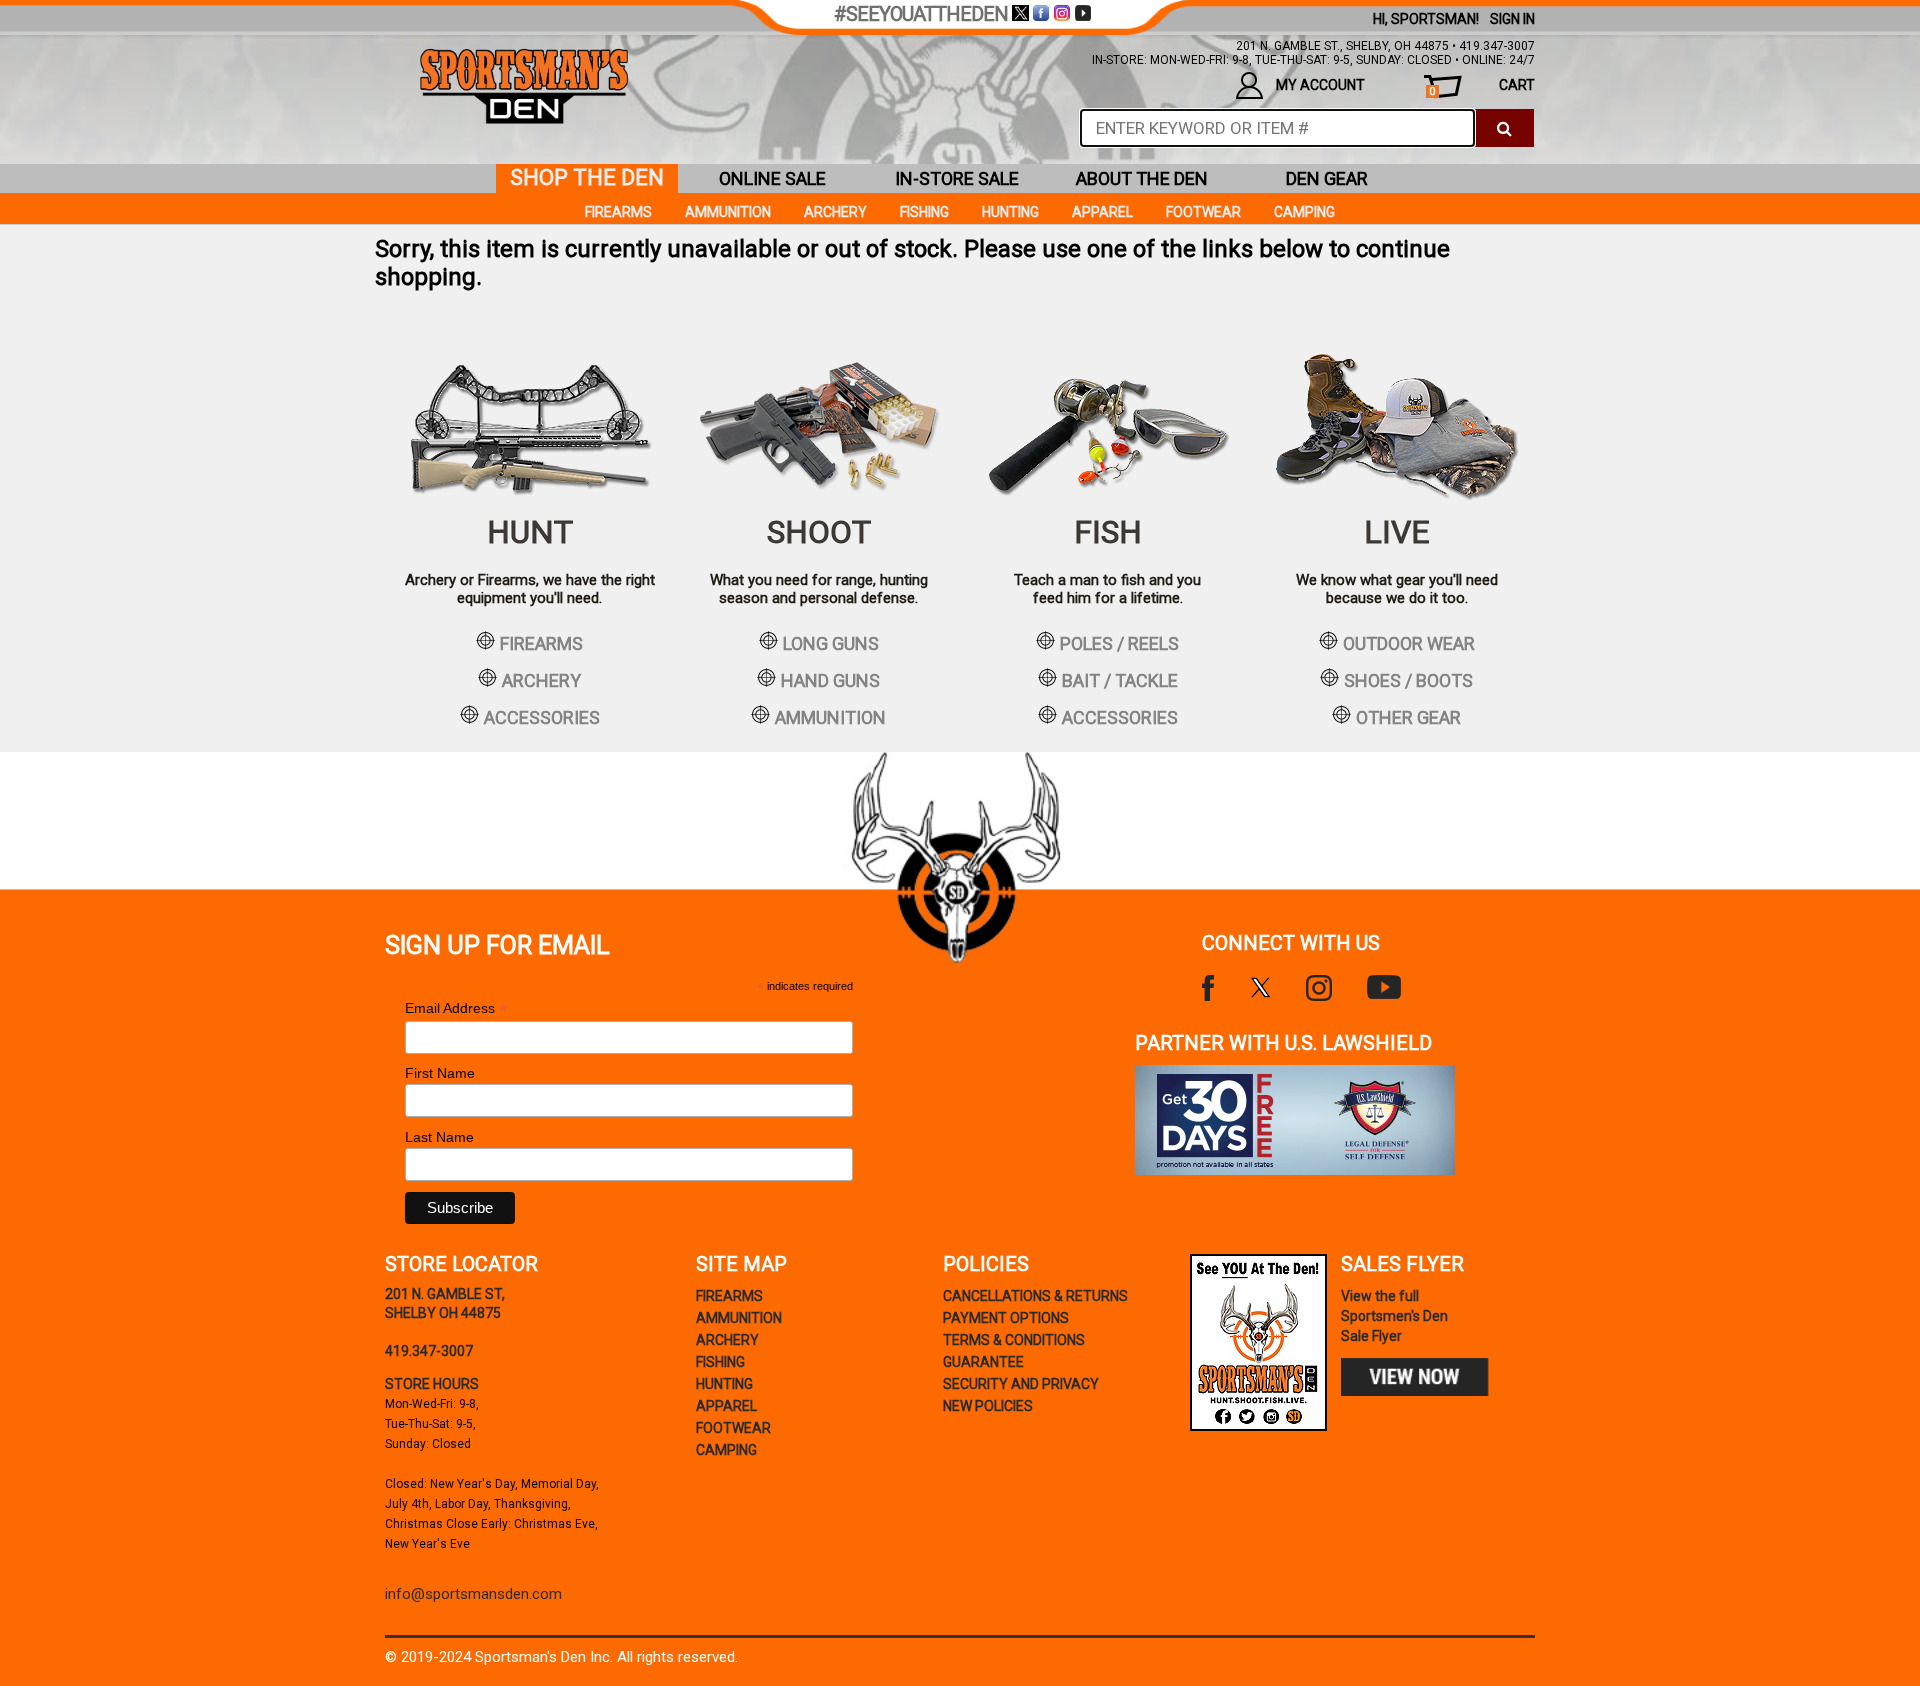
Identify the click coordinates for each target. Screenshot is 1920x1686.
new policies (988, 1406)
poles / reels (1119, 643)
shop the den (587, 177)
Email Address (456, 1008)
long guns (831, 643)
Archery (835, 212)
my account (1320, 85)
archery (541, 680)
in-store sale (957, 178)
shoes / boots (1408, 680)
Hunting (1010, 212)
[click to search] (1504, 128)
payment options (1006, 1318)
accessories (542, 717)
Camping (1304, 212)
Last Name (439, 1137)
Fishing (924, 212)
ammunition (830, 717)
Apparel (1102, 212)
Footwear (1203, 212)
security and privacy (1021, 1384)
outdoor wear (1409, 643)
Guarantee (983, 1362)
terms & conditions (1014, 1340)
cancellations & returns (1035, 1296)
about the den (1142, 178)
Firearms (618, 212)
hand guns (830, 680)
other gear (1408, 717)
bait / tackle (1120, 680)
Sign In (1512, 19)
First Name (440, 1073)
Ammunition (728, 212)
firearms (541, 643)
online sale (772, 178)
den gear (1327, 178)
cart (1482, 87)
